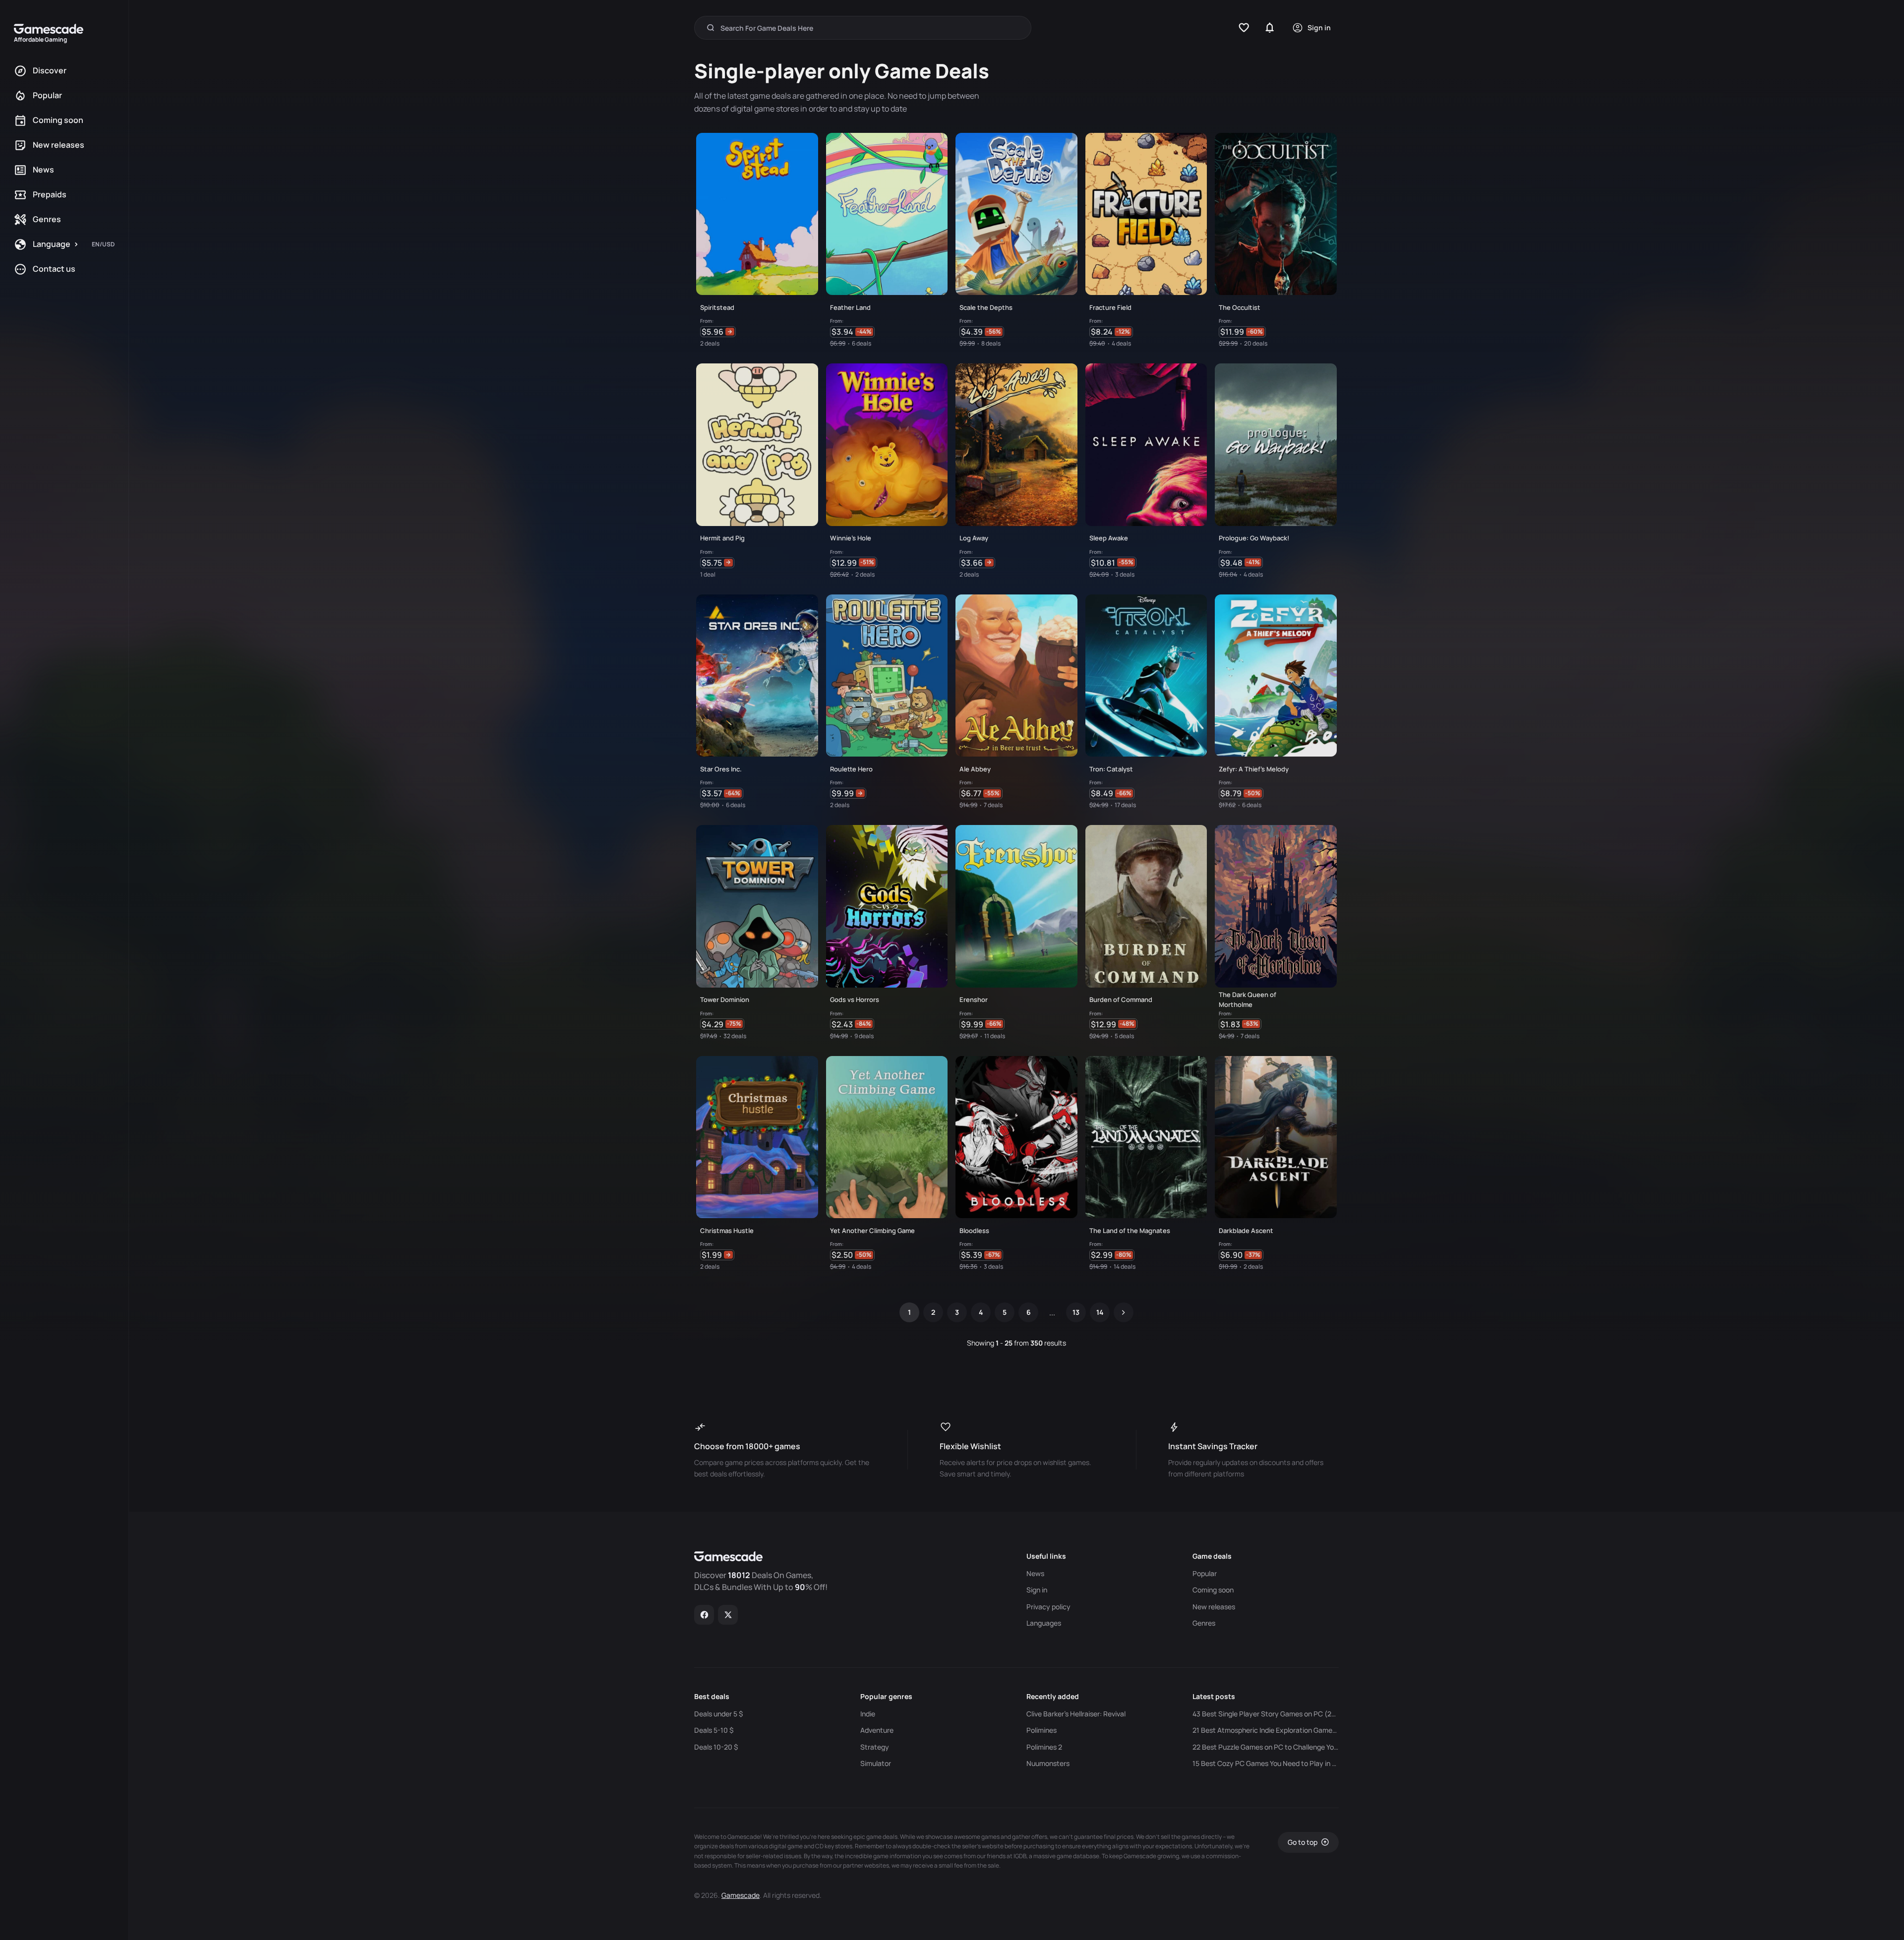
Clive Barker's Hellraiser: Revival (1076, 1714)
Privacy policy (1048, 1607)
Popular (1205, 1574)
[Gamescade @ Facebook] (704, 1615)
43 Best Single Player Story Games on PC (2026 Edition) (1266, 1714)
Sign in (1037, 1590)
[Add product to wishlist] (806, 334)
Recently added (1053, 1696)
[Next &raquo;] (1124, 1312)
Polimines (1041, 1730)
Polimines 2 (1044, 1747)
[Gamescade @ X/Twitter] (728, 1615)
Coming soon (1213, 1590)
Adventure (877, 1730)
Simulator (876, 1764)
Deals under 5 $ (718, 1714)
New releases (1214, 1607)
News (1035, 1574)
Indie (868, 1714)
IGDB (1020, 1856)
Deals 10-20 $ (716, 1747)
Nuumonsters (1048, 1764)
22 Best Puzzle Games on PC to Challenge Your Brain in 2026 (1266, 1747)
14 (1100, 1312)
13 (1076, 1312)
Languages (1044, 1623)
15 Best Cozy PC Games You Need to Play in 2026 (1266, 1764)
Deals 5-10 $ (714, 1730)
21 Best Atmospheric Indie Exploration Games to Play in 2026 (1266, 1730)
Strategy (875, 1747)
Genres (1204, 1623)
